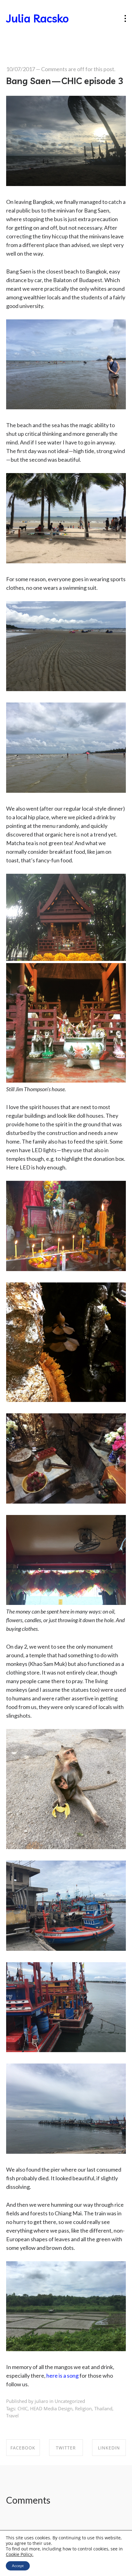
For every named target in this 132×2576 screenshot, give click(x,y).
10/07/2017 (21, 69)
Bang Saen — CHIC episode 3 (65, 81)
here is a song (62, 2376)
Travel (12, 2416)
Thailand (103, 2408)
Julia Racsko (37, 18)
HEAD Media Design (51, 2408)
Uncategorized (70, 2401)
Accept (18, 2566)
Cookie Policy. (20, 2554)
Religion (83, 2408)
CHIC (23, 2408)
